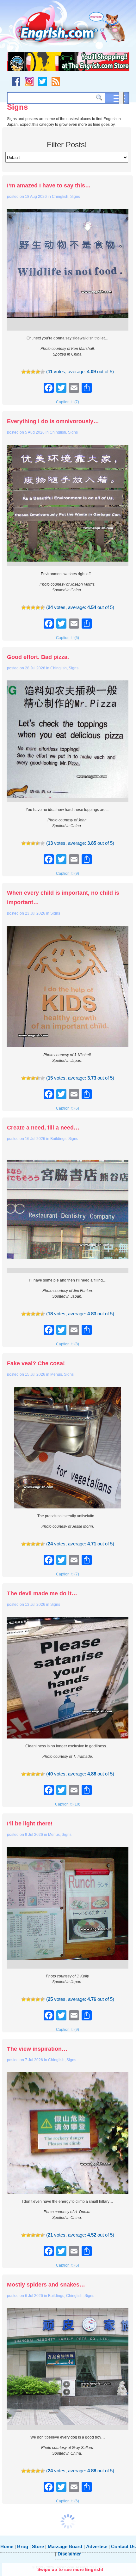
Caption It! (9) (68, 874)
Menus (56, 1374)
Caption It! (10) (68, 1804)
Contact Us (123, 2546)
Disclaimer (69, 2554)
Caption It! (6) (68, 638)
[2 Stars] (28, 372)
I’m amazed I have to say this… (49, 186)
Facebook (16, 81)
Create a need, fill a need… (43, 1128)
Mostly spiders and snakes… (46, 2285)
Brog (23, 2546)
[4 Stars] (38, 372)
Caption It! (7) (68, 402)
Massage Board (65, 2546)
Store (38, 2546)
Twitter (43, 81)
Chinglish (60, 197)
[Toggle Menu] (121, 98)
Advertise (97, 2546)
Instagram (29, 81)
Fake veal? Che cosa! (36, 1363)
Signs (75, 197)
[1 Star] (24, 372)
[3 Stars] (33, 372)
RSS (56, 81)
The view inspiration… (37, 2049)
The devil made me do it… (42, 1593)
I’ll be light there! (30, 1824)
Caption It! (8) (68, 1344)
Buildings (58, 1139)
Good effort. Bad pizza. (38, 657)
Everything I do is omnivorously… (53, 421)
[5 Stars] (43, 372)
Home (7, 2546)
